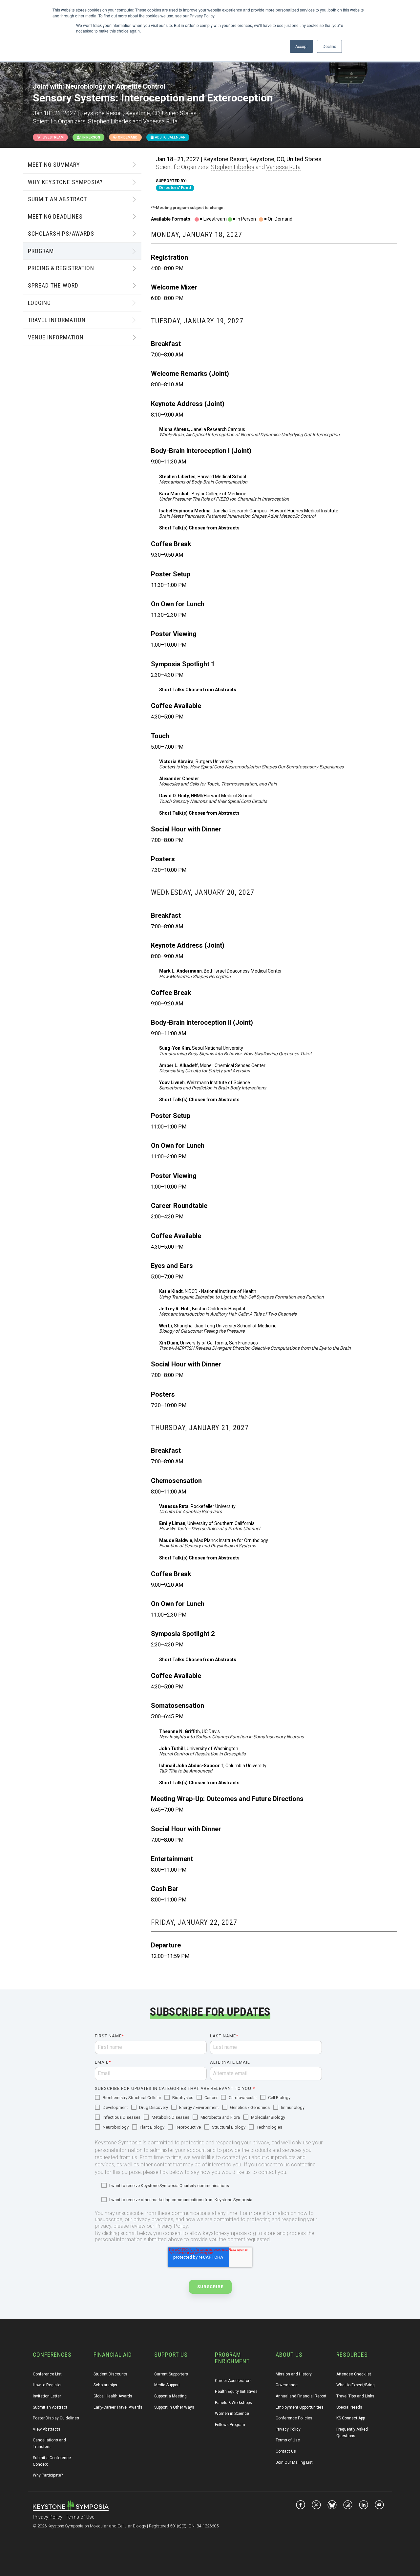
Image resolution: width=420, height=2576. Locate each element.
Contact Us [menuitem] (286, 2451)
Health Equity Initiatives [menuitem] (236, 2392)
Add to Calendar (169, 137)
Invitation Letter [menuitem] (47, 2396)
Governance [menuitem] (287, 2385)
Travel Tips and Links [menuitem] (355, 2396)
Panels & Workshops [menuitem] (233, 2403)
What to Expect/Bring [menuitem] (356, 2385)
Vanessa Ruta (283, 167)
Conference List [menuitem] (47, 2374)
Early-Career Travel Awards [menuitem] (118, 2407)
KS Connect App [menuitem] (351, 2418)
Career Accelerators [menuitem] (233, 2381)
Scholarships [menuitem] (105, 2385)
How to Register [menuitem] (47, 2385)
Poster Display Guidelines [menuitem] (56, 2418)
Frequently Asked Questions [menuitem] (353, 2433)
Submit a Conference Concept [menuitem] (52, 2461)
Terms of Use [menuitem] (288, 2440)
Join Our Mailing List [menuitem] (294, 2462)
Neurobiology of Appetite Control (115, 86)
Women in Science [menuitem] (232, 2414)
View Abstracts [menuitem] (47, 2429)
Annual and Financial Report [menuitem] (301, 2396)
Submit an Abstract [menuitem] (50, 2407)
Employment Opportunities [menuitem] (300, 2407)
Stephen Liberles (233, 167)
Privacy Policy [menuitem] (288, 2429)
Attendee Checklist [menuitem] (354, 2374)
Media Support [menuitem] (167, 2385)
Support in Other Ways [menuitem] (174, 2407)
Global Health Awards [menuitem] (113, 2396)
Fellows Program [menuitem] (230, 2425)
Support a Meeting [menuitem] (170, 2396)
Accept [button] (301, 46)
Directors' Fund (175, 188)
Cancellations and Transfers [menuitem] (50, 2443)
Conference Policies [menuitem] (294, 2418)
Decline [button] (329, 46)
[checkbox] (208, 2113)
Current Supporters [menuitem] (171, 2374)
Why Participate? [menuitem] (48, 2475)
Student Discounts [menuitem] (110, 2374)
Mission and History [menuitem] (294, 2374)
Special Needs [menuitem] (349, 2407)
